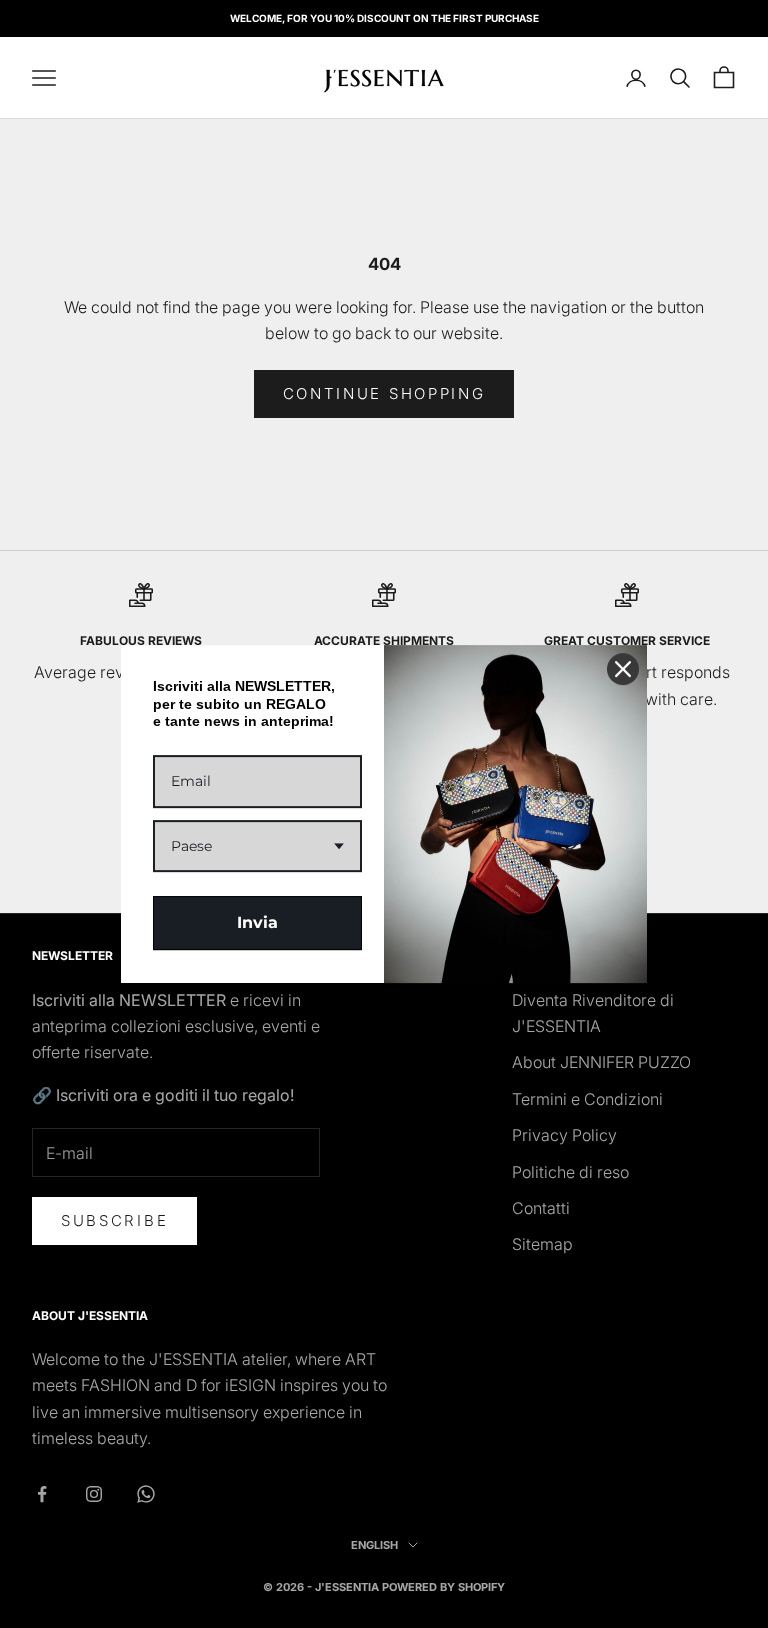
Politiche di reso (570, 1172)
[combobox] (257, 846)
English (374, 1545)
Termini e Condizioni (587, 1099)
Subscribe (114, 1220)
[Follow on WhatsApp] (146, 1494)
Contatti (541, 1208)
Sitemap (542, 1244)
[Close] (623, 669)
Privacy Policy (564, 1135)
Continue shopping (384, 393)
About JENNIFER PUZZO (601, 1062)
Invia (257, 922)
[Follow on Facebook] (42, 1494)
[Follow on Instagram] (94, 1494)
